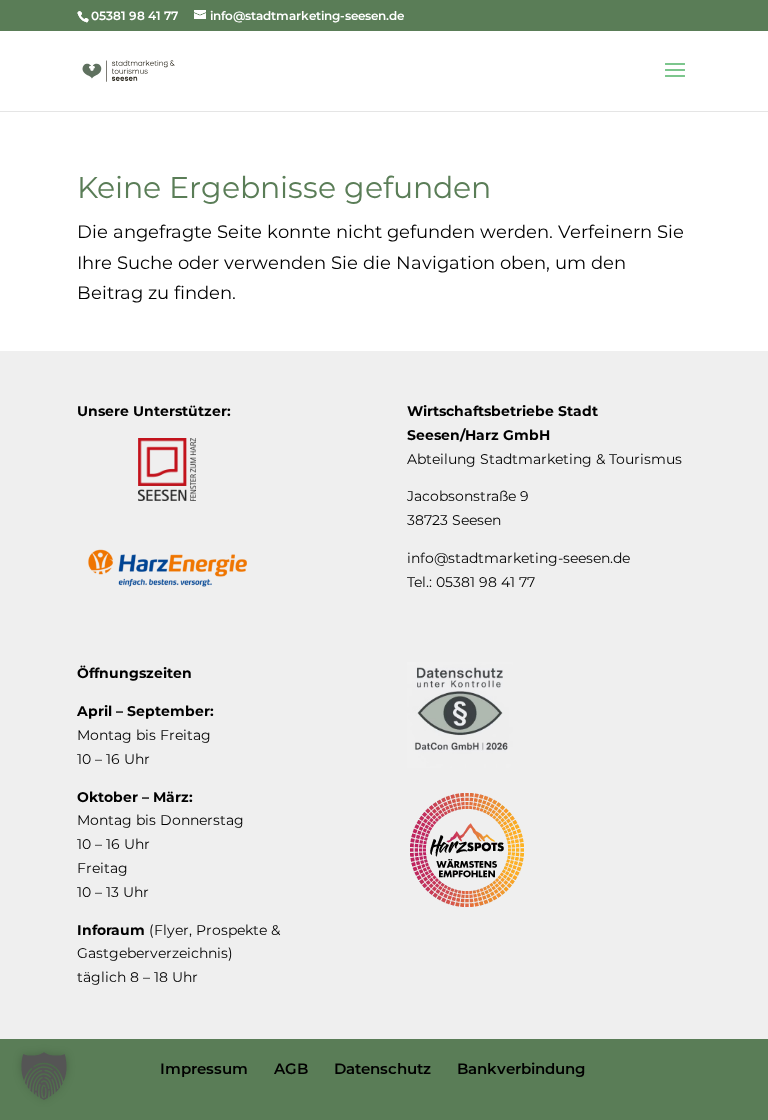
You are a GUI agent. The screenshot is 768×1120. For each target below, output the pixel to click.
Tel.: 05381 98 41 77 (471, 582)
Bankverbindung (521, 1068)
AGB (291, 1068)
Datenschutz (382, 1068)
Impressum (204, 1068)
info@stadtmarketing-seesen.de (518, 558)
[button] (44, 1076)
